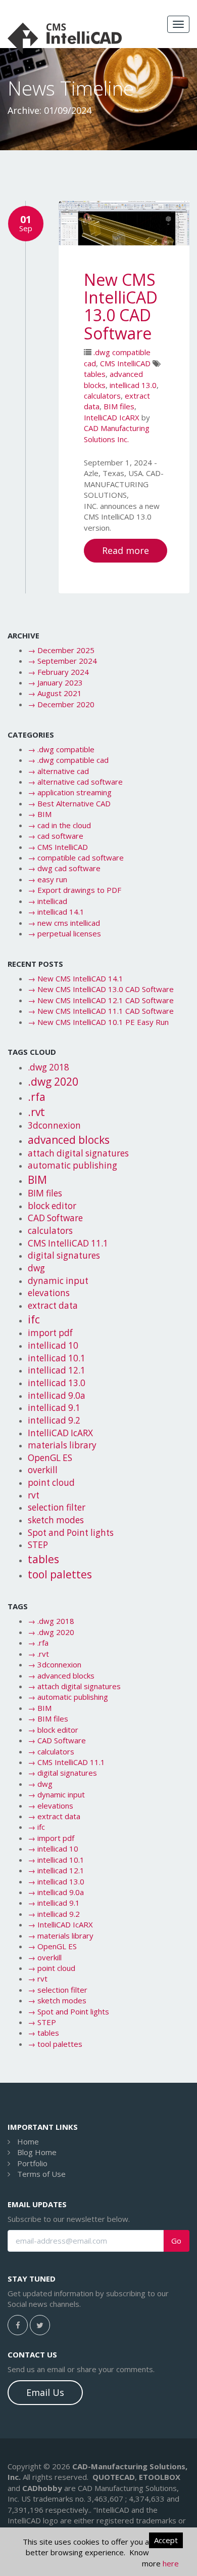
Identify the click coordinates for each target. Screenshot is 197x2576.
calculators (102, 396)
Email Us (45, 2392)
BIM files (119, 406)
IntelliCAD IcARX (112, 417)
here (171, 2563)
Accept (166, 2540)
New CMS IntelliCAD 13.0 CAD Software (121, 306)
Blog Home (37, 2152)
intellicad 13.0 (133, 385)
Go (176, 2241)
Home (28, 2141)
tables (95, 374)
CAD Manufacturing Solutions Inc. (117, 433)
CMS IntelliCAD (125, 363)
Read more (126, 550)
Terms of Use (41, 2174)
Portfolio (32, 2163)
